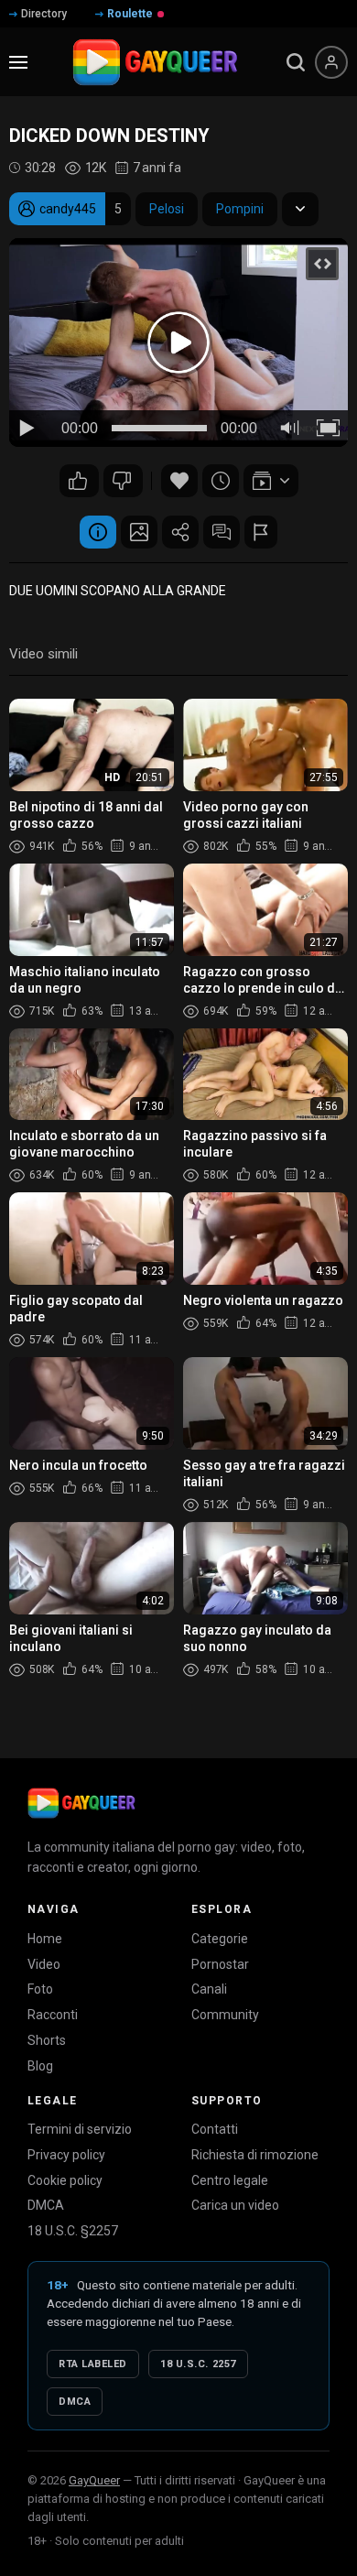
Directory (44, 14)
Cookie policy (65, 2180)
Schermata (139, 532)
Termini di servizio (80, 2129)
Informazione (98, 532)
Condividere (180, 532)
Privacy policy (66, 2155)
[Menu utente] (331, 62)
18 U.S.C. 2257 (198, 2364)
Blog (40, 2066)
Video (44, 1964)
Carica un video (235, 2205)
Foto (40, 1989)
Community (225, 2015)
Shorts (47, 2040)
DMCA (46, 2205)
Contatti (215, 2129)
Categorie (220, 1939)
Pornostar (220, 1964)
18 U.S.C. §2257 (73, 2231)
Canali (209, 1989)
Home (45, 1939)
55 (79, 481)
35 (123, 481)
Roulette (130, 14)
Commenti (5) (222, 532)
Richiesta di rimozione (255, 2155)
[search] (296, 62)
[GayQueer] (81, 1803)
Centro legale (230, 2180)
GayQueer (94, 2480)
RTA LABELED (93, 2364)
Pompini (240, 209)
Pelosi (167, 209)
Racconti (53, 2015)
